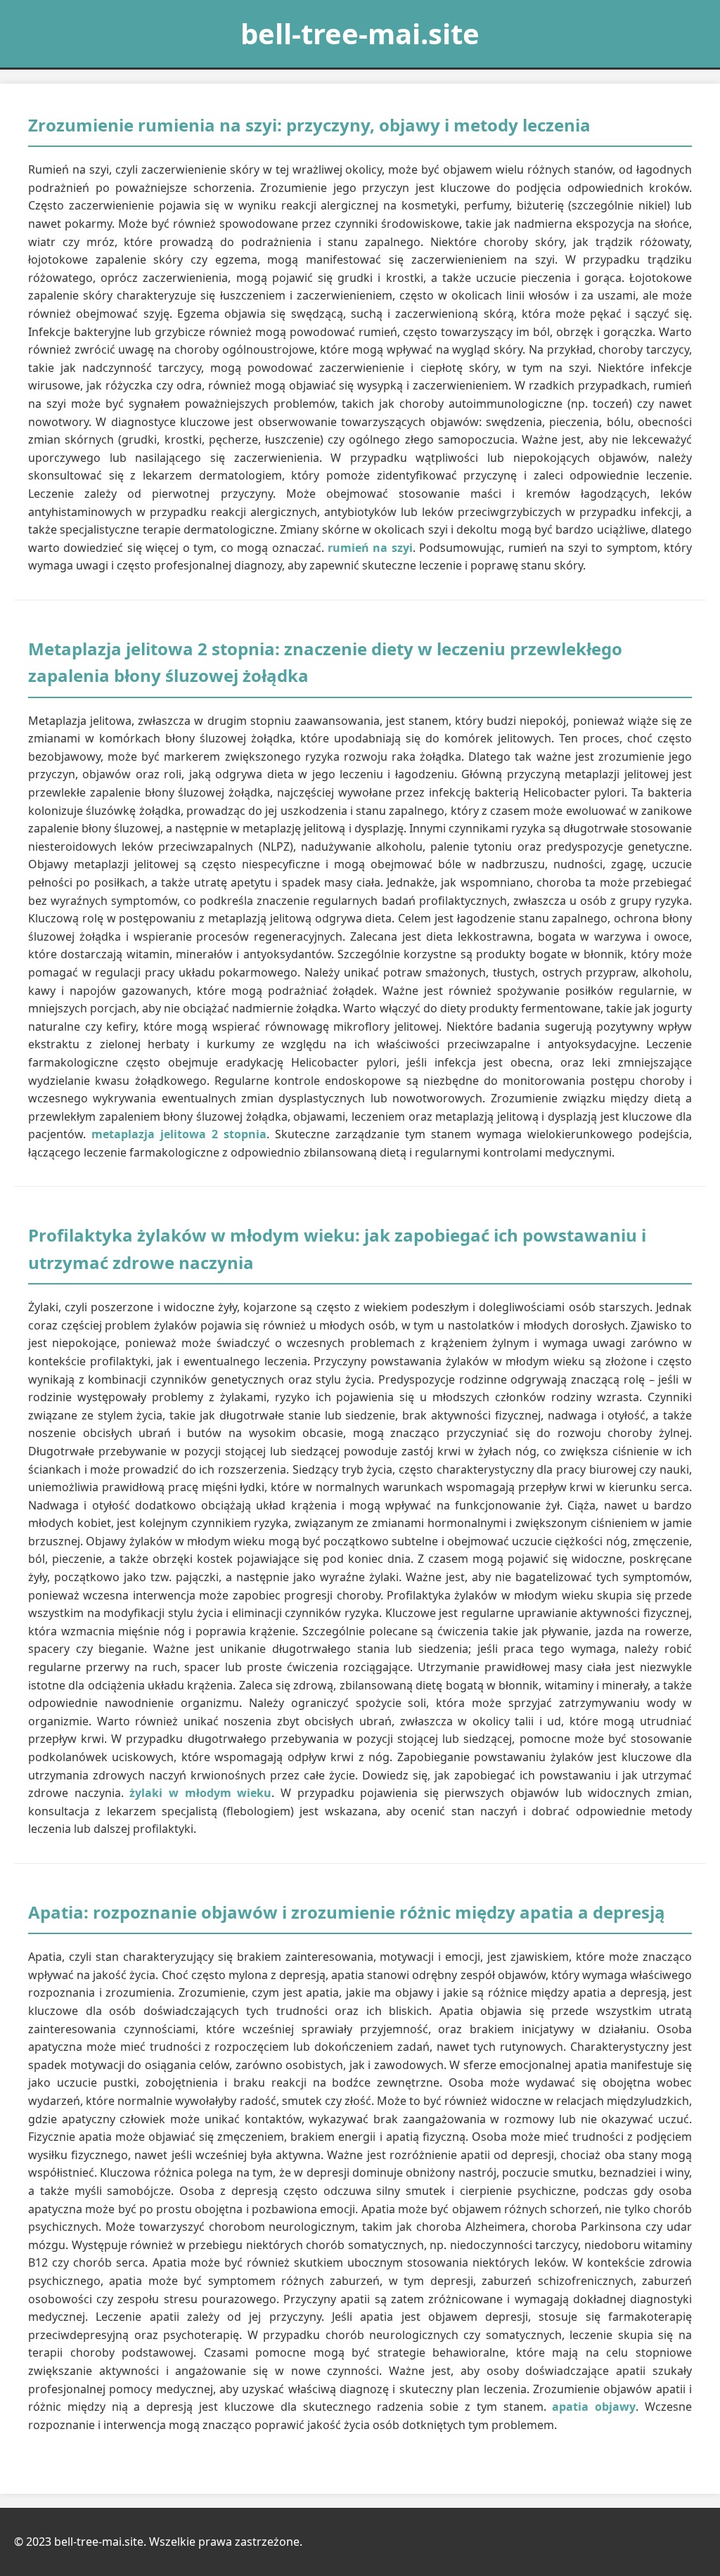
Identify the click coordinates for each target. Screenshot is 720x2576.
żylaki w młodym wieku (200, 1793)
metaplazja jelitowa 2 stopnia (179, 1134)
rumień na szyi (370, 548)
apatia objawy (594, 2407)
